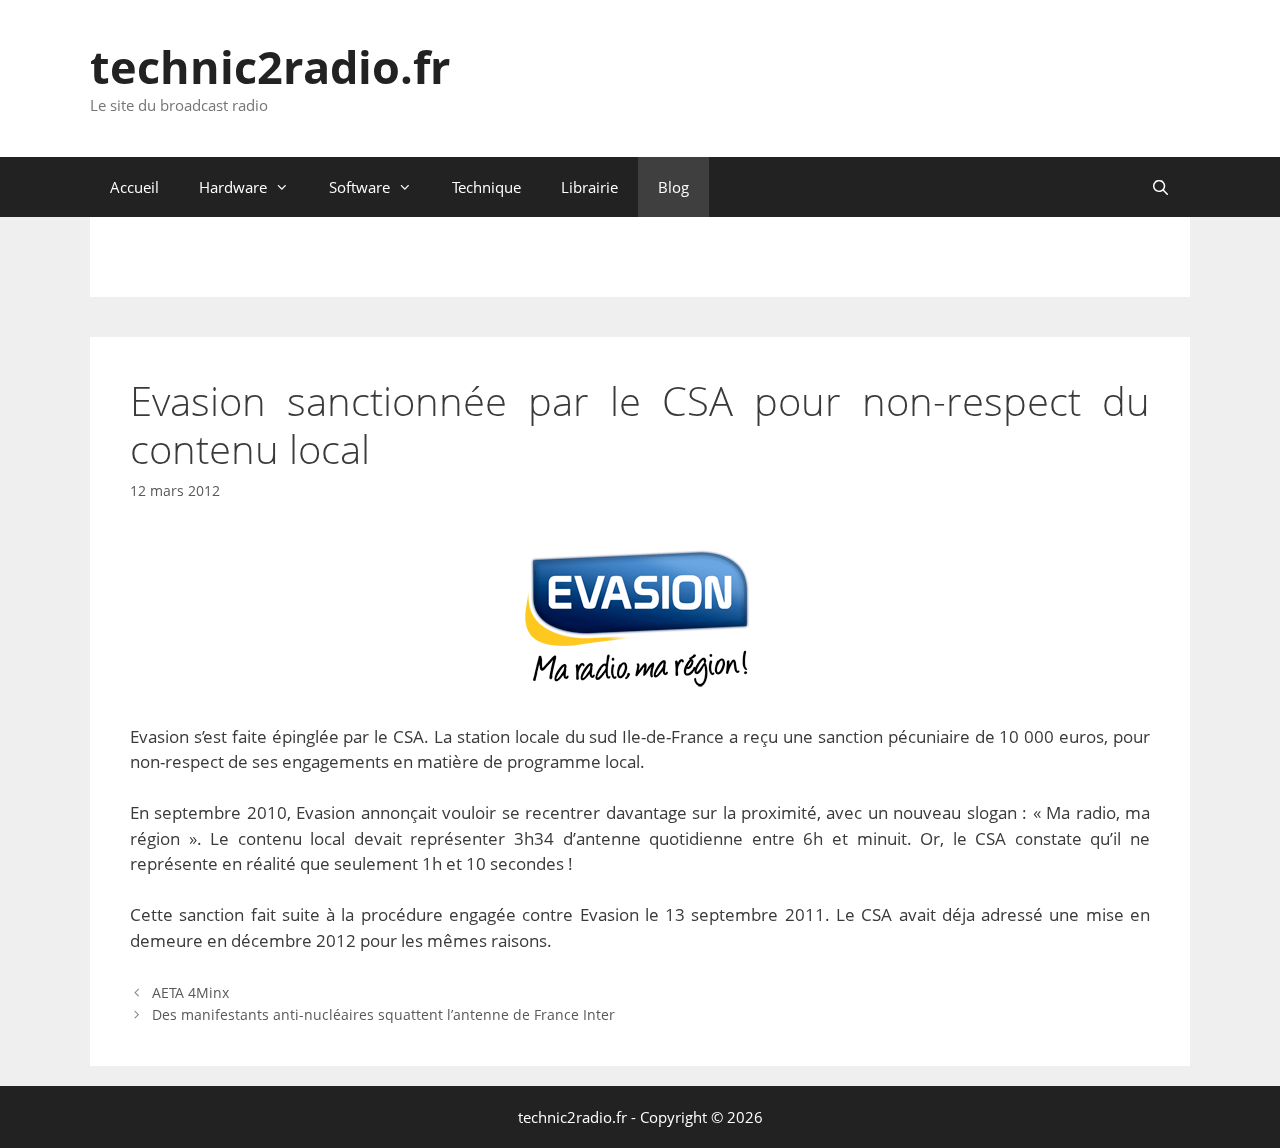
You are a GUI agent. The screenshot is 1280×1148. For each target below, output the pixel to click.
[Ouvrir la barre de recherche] (1160, 187)
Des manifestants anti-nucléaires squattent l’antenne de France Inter (383, 1014)
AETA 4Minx (190, 992)
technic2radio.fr (270, 66)
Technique (486, 187)
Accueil (134, 187)
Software (359, 187)
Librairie (589, 187)
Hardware (233, 187)
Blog (673, 187)
